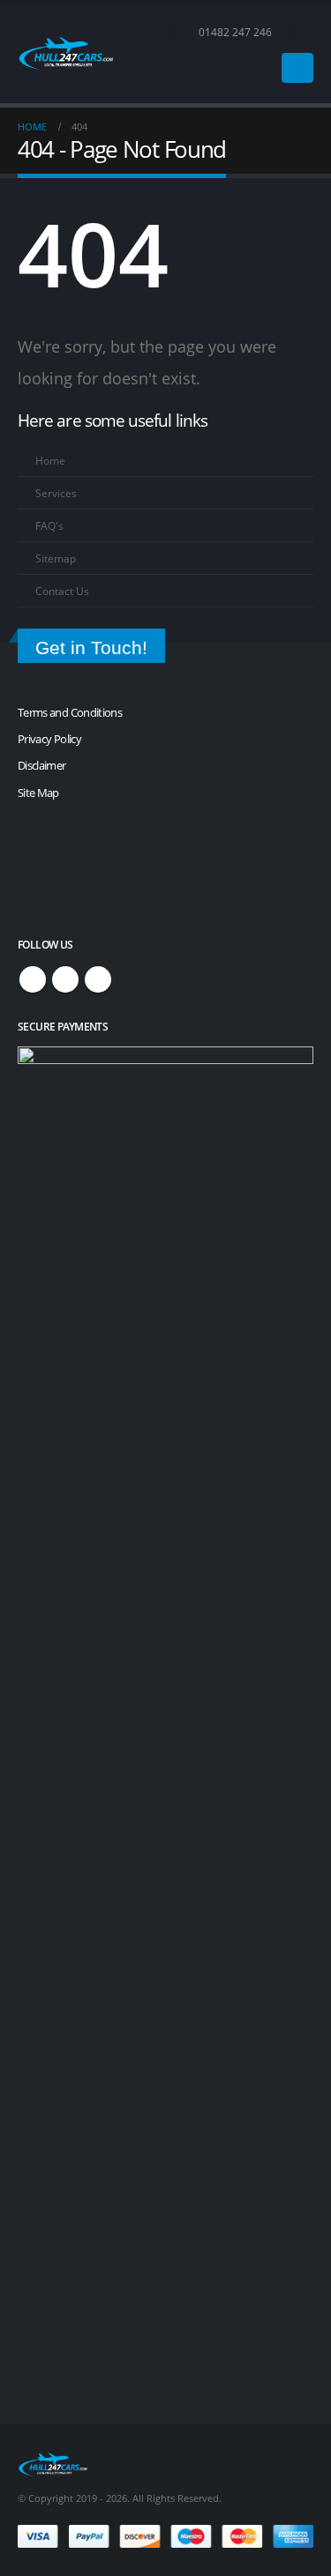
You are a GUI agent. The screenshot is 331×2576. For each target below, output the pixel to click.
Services (56, 493)
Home (50, 460)
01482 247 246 (235, 32)
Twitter (65, 979)
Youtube (98, 979)
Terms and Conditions (70, 712)
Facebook (33, 979)
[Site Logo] (66, 53)
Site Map (38, 793)
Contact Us (62, 591)
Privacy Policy (49, 739)
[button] (306, 32)
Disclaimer (42, 765)
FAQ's (49, 525)
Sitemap (56, 558)
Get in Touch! (91, 648)
